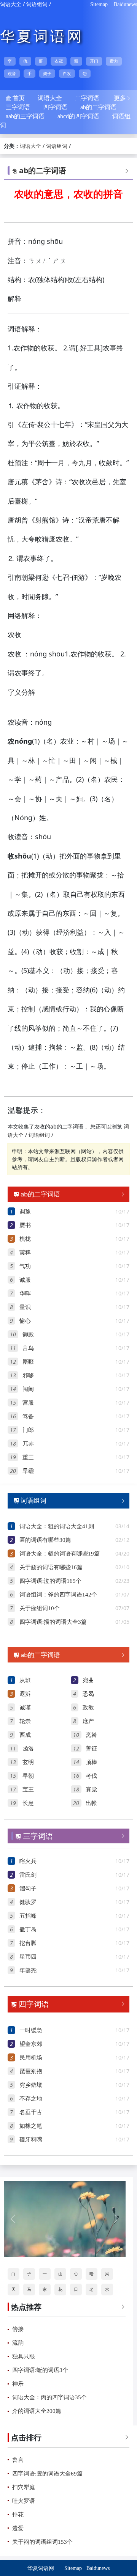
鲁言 (18, 2460)
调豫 (25, 1212)
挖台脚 (28, 1943)
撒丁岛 (28, 1929)
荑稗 (25, 1253)
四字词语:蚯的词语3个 (40, 2370)
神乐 (18, 2384)
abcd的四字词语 (78, 116)
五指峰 (28, 1916)
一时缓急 (31, 2030)
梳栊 (25, 1239)
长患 (28, 1803)
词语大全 (11, 4)
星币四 (28, 1957)
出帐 (91, 1803)
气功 (25, 1266)
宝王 (28, 1790)
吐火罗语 (24, 2501)
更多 (123, 98)
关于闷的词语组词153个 (42, 2542)
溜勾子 (28, 1888)
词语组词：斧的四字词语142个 (58, 1595)
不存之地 (31, 2099)
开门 (94, 61)
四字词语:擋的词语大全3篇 (53, 1622)
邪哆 (28, 1375)
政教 (88, 1708)
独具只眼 (24, 2356)
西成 (25, 1735)
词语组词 (37, 4)
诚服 (25, 1280)
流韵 (18, 2343)
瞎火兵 (28, 1861)
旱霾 (28, 1471)
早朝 (28, 1776)
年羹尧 (28, 1970)
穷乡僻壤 (31, 2085)
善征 (91, 1749)
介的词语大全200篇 (37, 2411)
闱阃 (28, 1389)
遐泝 (25, 1694)
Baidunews (125, 4)
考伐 (91, 1776)
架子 (47, 74)
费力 (114, 61)
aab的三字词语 (25, 116)
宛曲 (88, 1680)
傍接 (18, 2329)
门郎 (28, 1430)
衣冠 (59, 61)
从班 (25, 1680)
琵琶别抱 (31, 2071)
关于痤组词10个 (40, 1608)
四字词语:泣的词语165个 (50, 1581)
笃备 (28, 1416)
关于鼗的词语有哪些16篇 (51, 1567)
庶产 (88, 1721)
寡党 (91, 1790)
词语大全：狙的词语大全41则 (57, 1526)
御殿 (28, 1334)
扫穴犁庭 (24, 2487)
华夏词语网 (42, 36)
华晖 (25, 1293)
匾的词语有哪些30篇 (45, 1540)
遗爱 (18, 2528)
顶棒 (91, 1762)
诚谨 (25, 1708)
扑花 (18, 2515)
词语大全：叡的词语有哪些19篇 (60, 1554)
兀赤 (28, 1444)
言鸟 (28, 1348)
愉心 (25, 1321)
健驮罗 (28, 1902)
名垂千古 (31, 2112)
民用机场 (31, 2058)
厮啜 (28, 1362)
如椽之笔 (31, 2126)
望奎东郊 (31, 2044)
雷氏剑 (28, 1875)
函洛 (28, 1749)
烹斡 (91, 1735)
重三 (28, 1457)
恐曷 (88, 1694)
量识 (25, 1307)
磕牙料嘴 (31, 2140)
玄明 (28, 1762)
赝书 (25, 1225)
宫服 (28, 1403)
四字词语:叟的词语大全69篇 (47, 2474)
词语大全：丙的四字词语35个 (49, 2397)
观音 (12, 74)
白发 (67, 74)
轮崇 (25, 1721)
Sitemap (99, 4)
